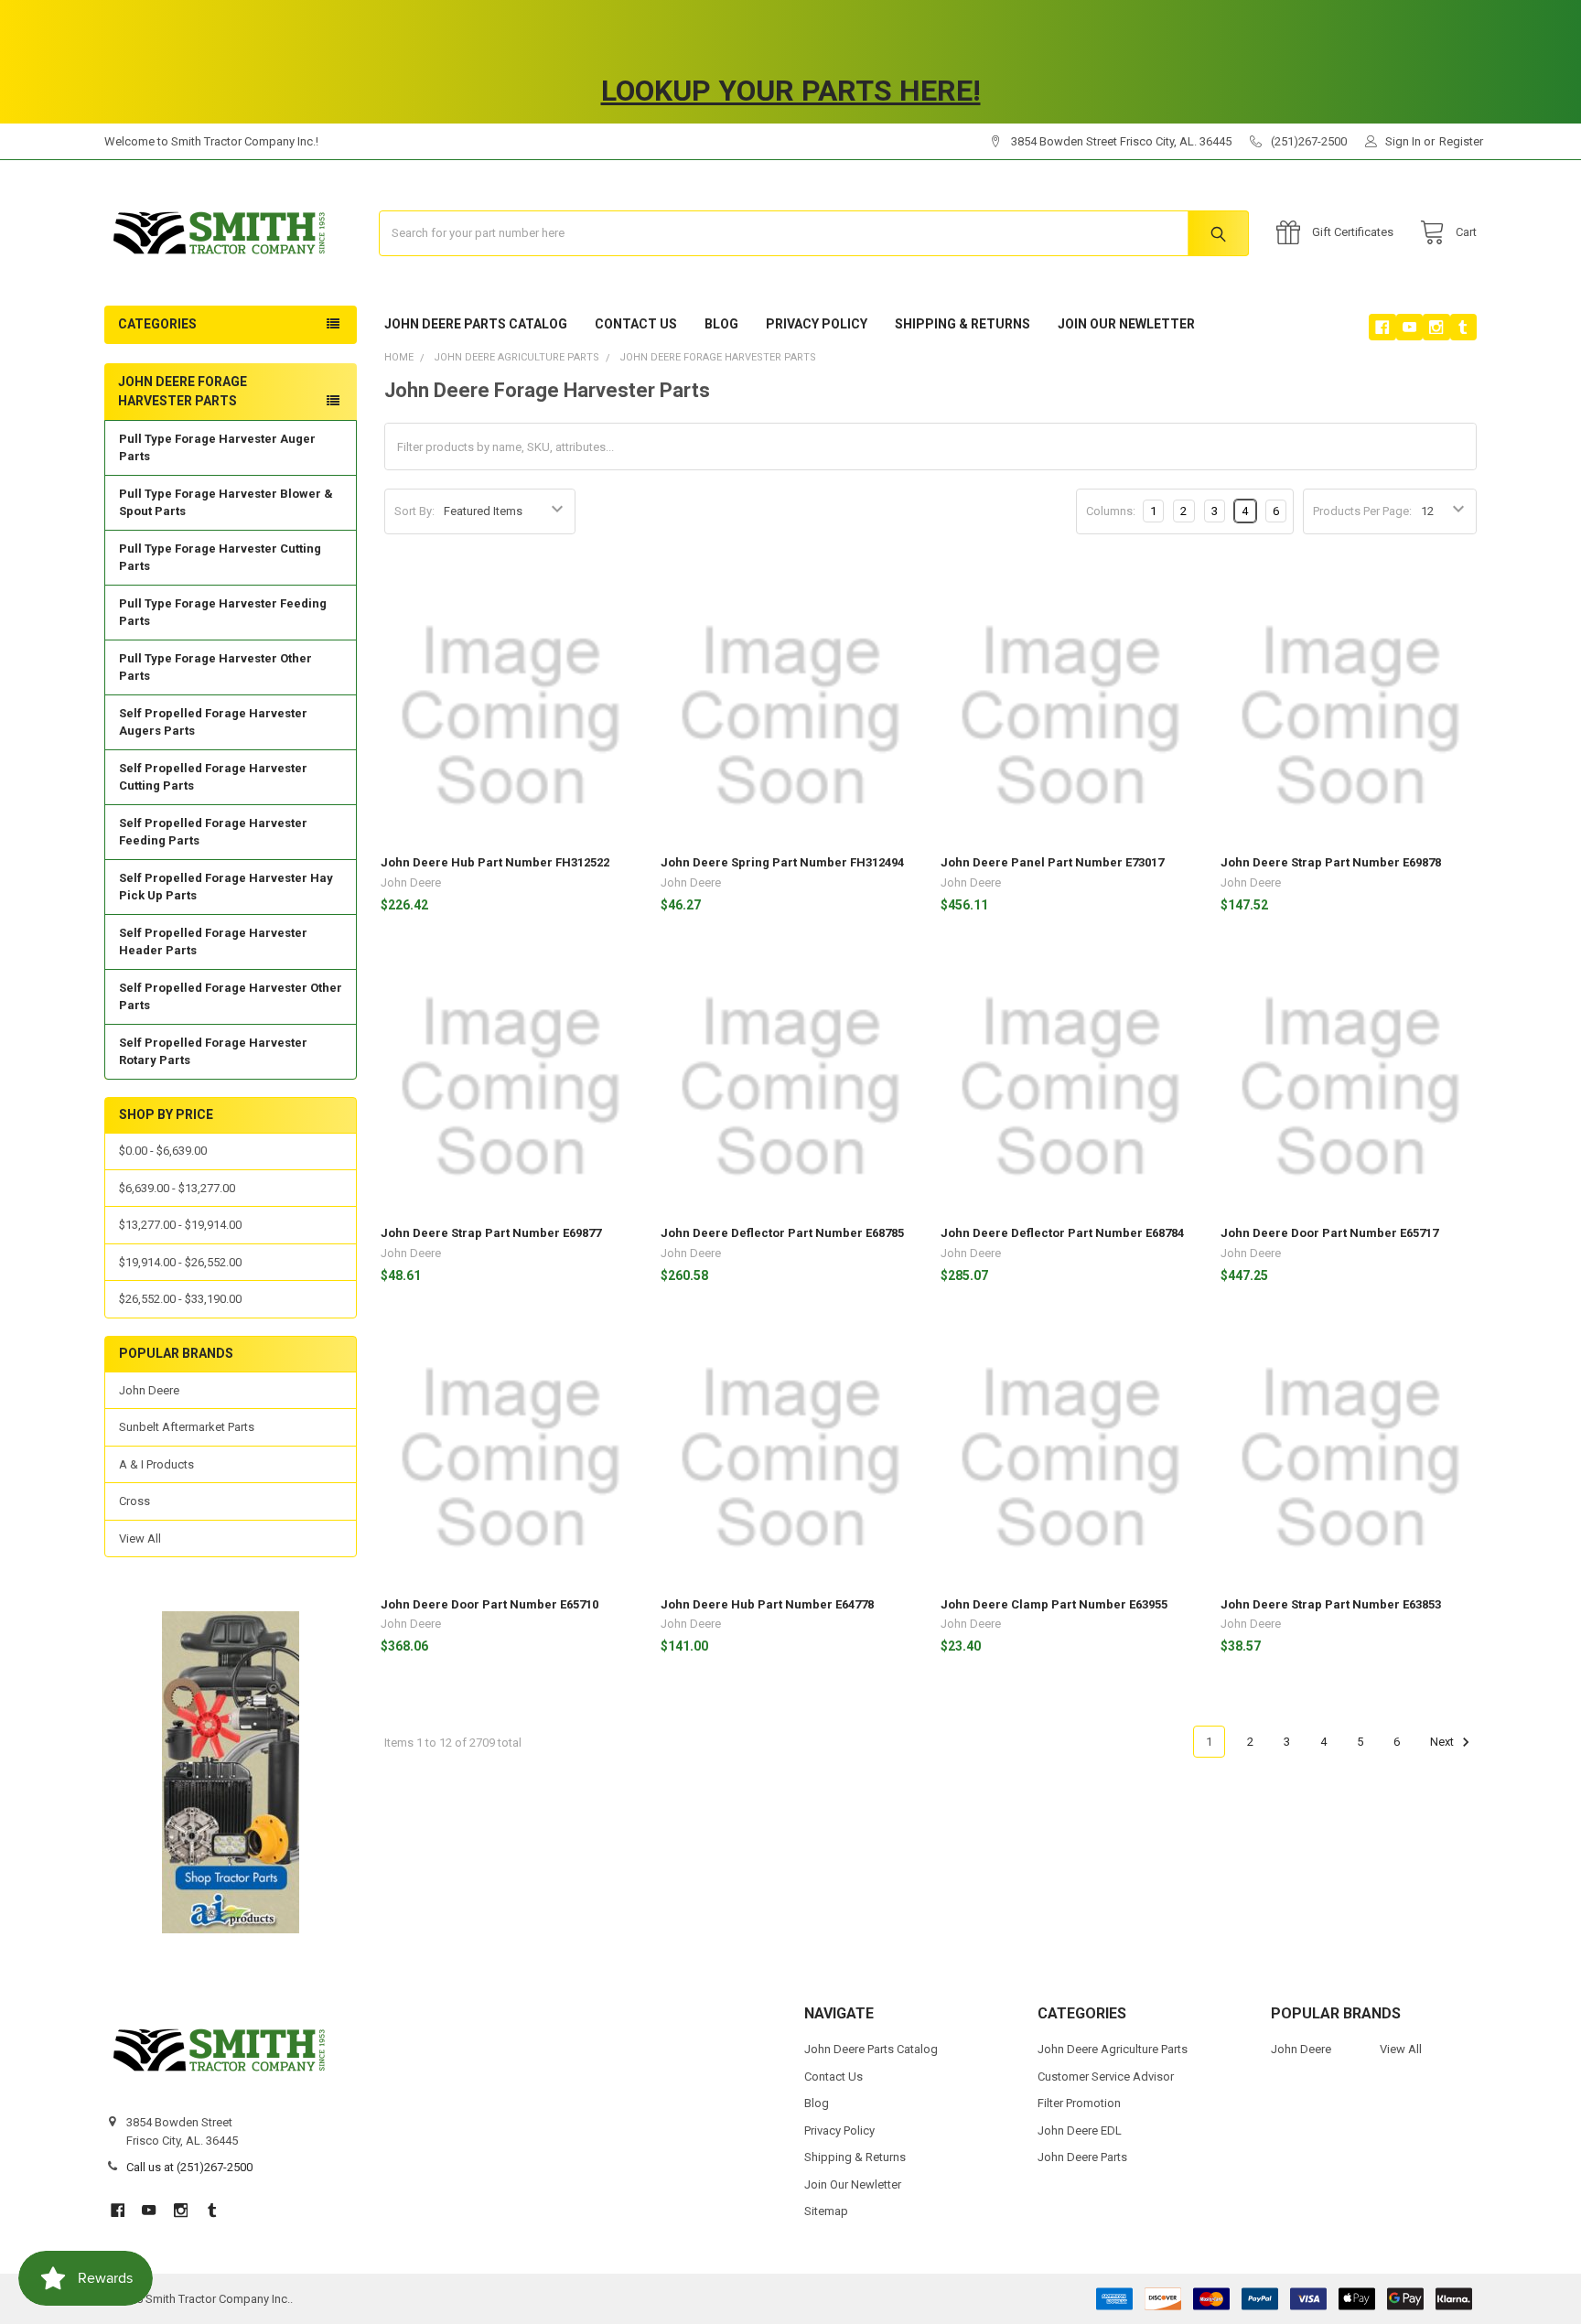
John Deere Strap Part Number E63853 (1331, 1604)
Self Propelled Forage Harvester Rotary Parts (213, 1052)
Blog (721, 324)
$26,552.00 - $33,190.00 (180, 1299)
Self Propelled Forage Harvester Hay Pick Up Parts (226, 887)
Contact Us (636, 324)
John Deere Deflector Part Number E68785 (782, 1233)
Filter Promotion (1079, 2103)
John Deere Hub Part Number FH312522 (495, 862)
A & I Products (156, 1464)
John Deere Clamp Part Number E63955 (1054, 1604)
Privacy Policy (817, 324)
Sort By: (414, 511)
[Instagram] (1436, 327)
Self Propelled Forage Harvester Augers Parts (213, 722)
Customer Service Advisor (1106, 2077)
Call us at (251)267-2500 (189, 2167)
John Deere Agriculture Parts (1113, 2049)
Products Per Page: (1362, 511)
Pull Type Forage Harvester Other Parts (215, 667)
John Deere (149, 1390)
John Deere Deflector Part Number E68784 (1062, 1233)
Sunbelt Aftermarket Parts (187, 1427)
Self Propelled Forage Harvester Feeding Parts (213, 832)
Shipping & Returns (963, 324)
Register (1461, 141)
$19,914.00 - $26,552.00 (180, 1262)
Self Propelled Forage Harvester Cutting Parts (213, 777)
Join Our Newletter (1126, 324)
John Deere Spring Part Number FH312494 (782, 862)
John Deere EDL (1080, 2130)
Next (1443, 1742)
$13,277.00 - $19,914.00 (180, 1225)
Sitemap (826, 2211)
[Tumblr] (1463, 327)
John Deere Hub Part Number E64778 (767, 1604)
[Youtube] (1409, 327)
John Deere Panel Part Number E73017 (1052, 862)
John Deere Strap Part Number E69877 (491, 1233)
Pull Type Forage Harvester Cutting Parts (220, 558)
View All (140, 1539)
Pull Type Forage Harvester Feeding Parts (223, 613)
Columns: (1111, 511)
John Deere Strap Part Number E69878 (1331, 862)
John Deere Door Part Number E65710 (489, 1604)
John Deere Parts (1082, 2157)
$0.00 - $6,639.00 (163, 1151)
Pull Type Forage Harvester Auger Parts (217, 448)
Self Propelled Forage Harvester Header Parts (213, 942)
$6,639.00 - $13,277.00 (177, 1188)
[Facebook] (1382, 327)
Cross (134, 1501)
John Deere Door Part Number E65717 (1329, 1233)
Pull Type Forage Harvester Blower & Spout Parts (226, 503)
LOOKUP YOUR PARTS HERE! (791, 91)
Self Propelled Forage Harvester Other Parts (231, 997)
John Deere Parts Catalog (476, 324)
